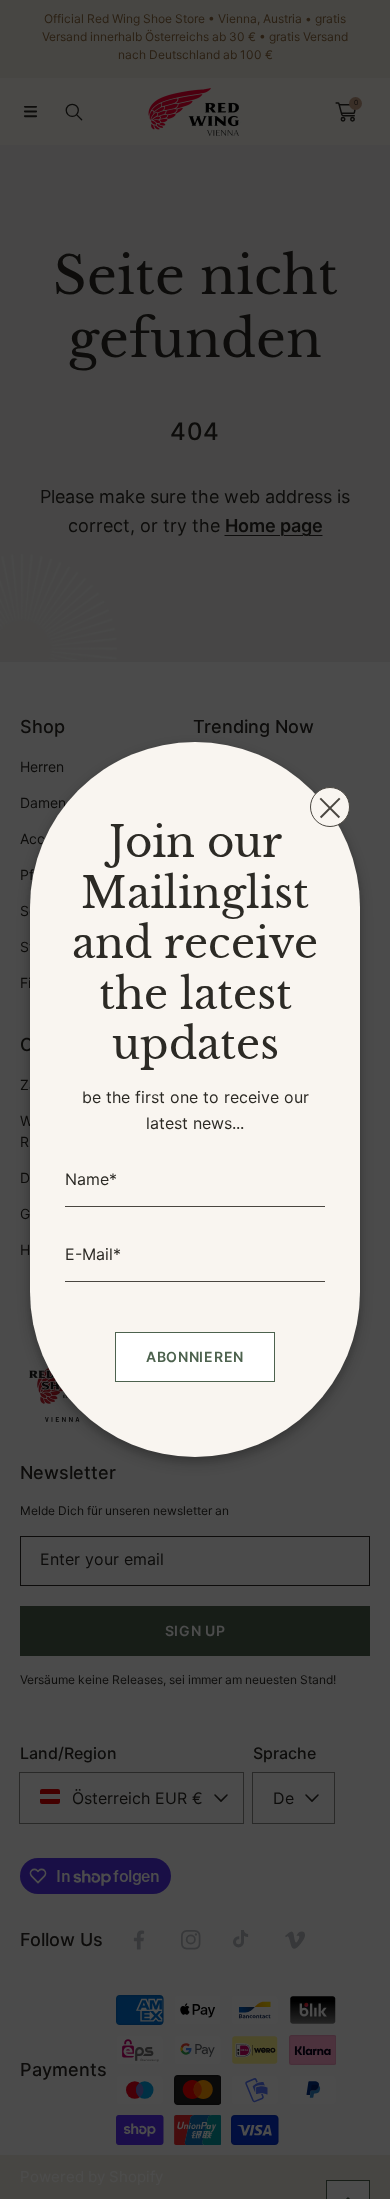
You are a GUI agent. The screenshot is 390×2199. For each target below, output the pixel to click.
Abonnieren (195, 1356)
